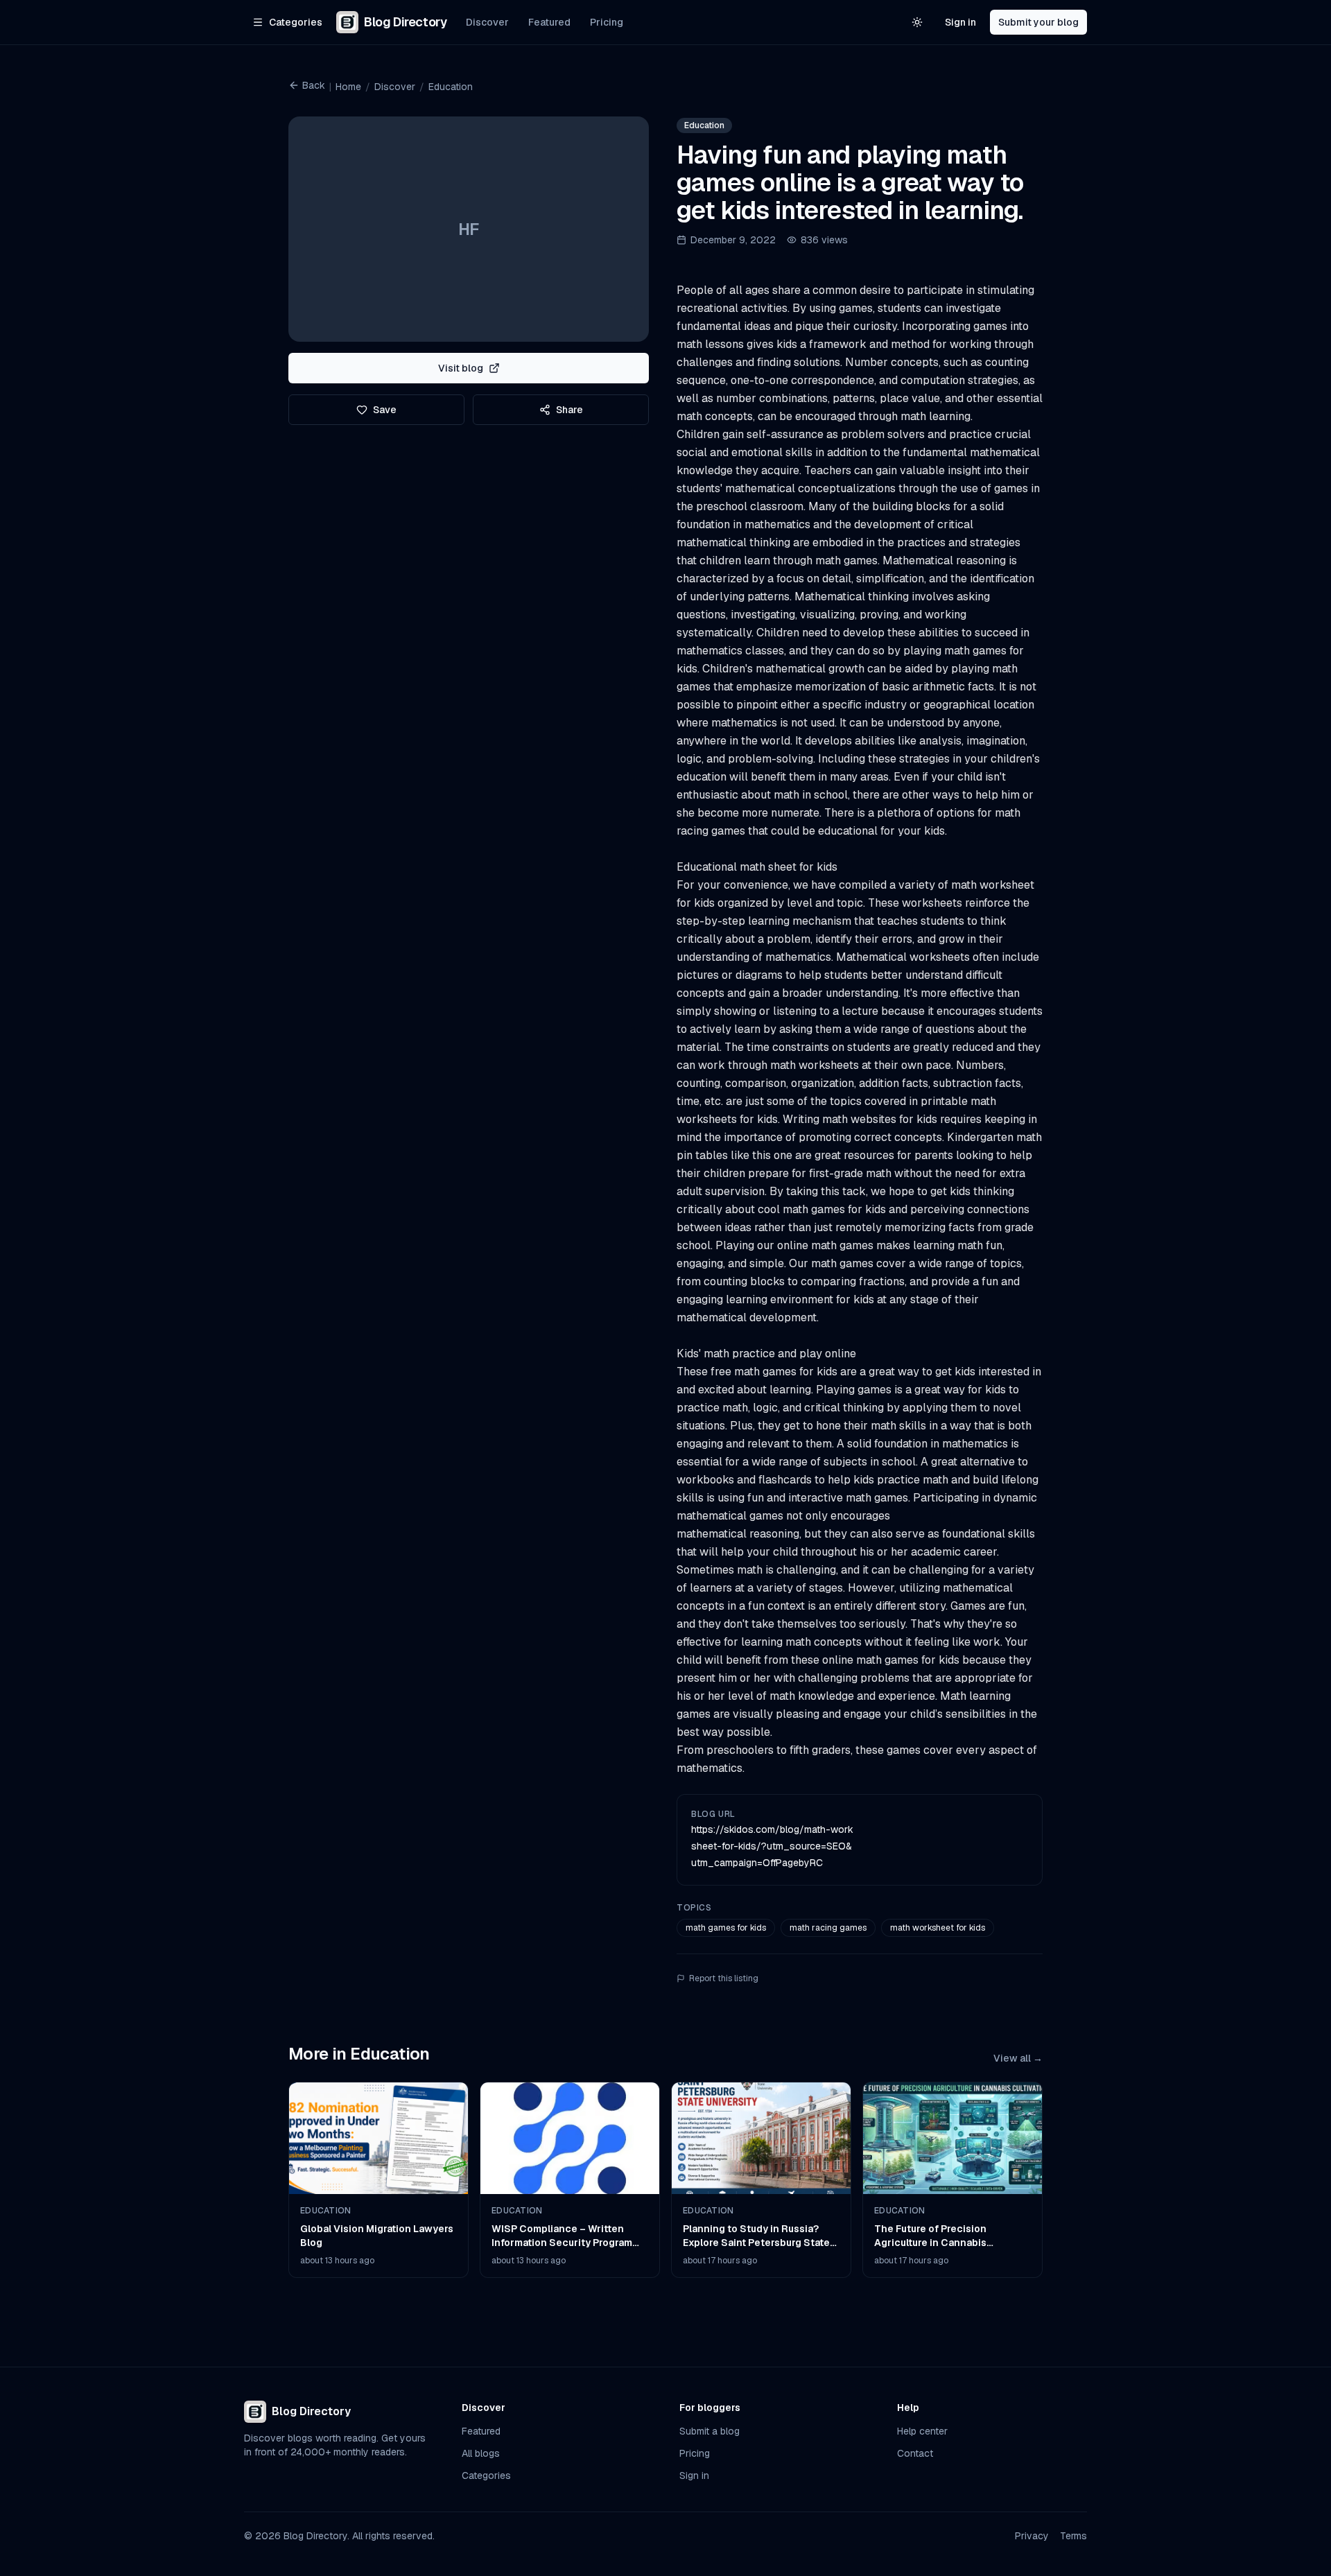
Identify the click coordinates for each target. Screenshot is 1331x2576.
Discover (487, 22)
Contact (915, 2453)
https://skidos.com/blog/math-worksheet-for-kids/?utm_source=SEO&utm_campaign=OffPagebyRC (772, 1846)
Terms (1073, 2536)
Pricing (607, 22)
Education (451, 87)
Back (314, 85)
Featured (549, 22)
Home (348, 87)
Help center (922, 2431)
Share (569, 410)
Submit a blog (710, 2431)
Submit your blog (1038, 22)
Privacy (1032, 2536)
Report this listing (724, 1978)
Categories (486, 2475)
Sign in (960, 22)
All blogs (481, 2453)
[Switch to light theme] (917, 22)
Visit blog (461, 368)
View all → (1018, 2058)
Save (385, 410)
